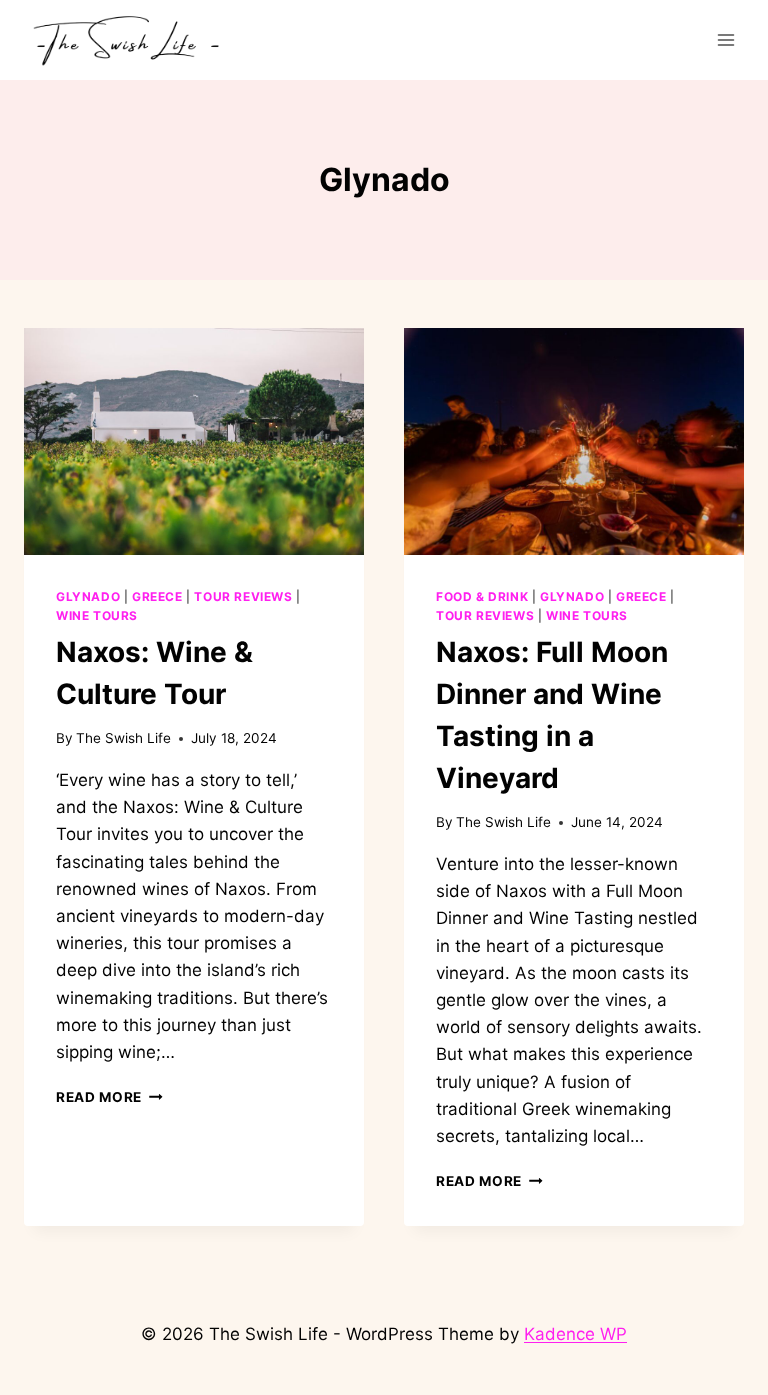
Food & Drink (482, 596)
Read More (109, 1097)
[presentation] (194, 441)
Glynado (88, 596)
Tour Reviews (243, 596)
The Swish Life (123, 738)
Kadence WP (575, 1334)
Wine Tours (97, 615)
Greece (157, 596)
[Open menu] (725, 39)
